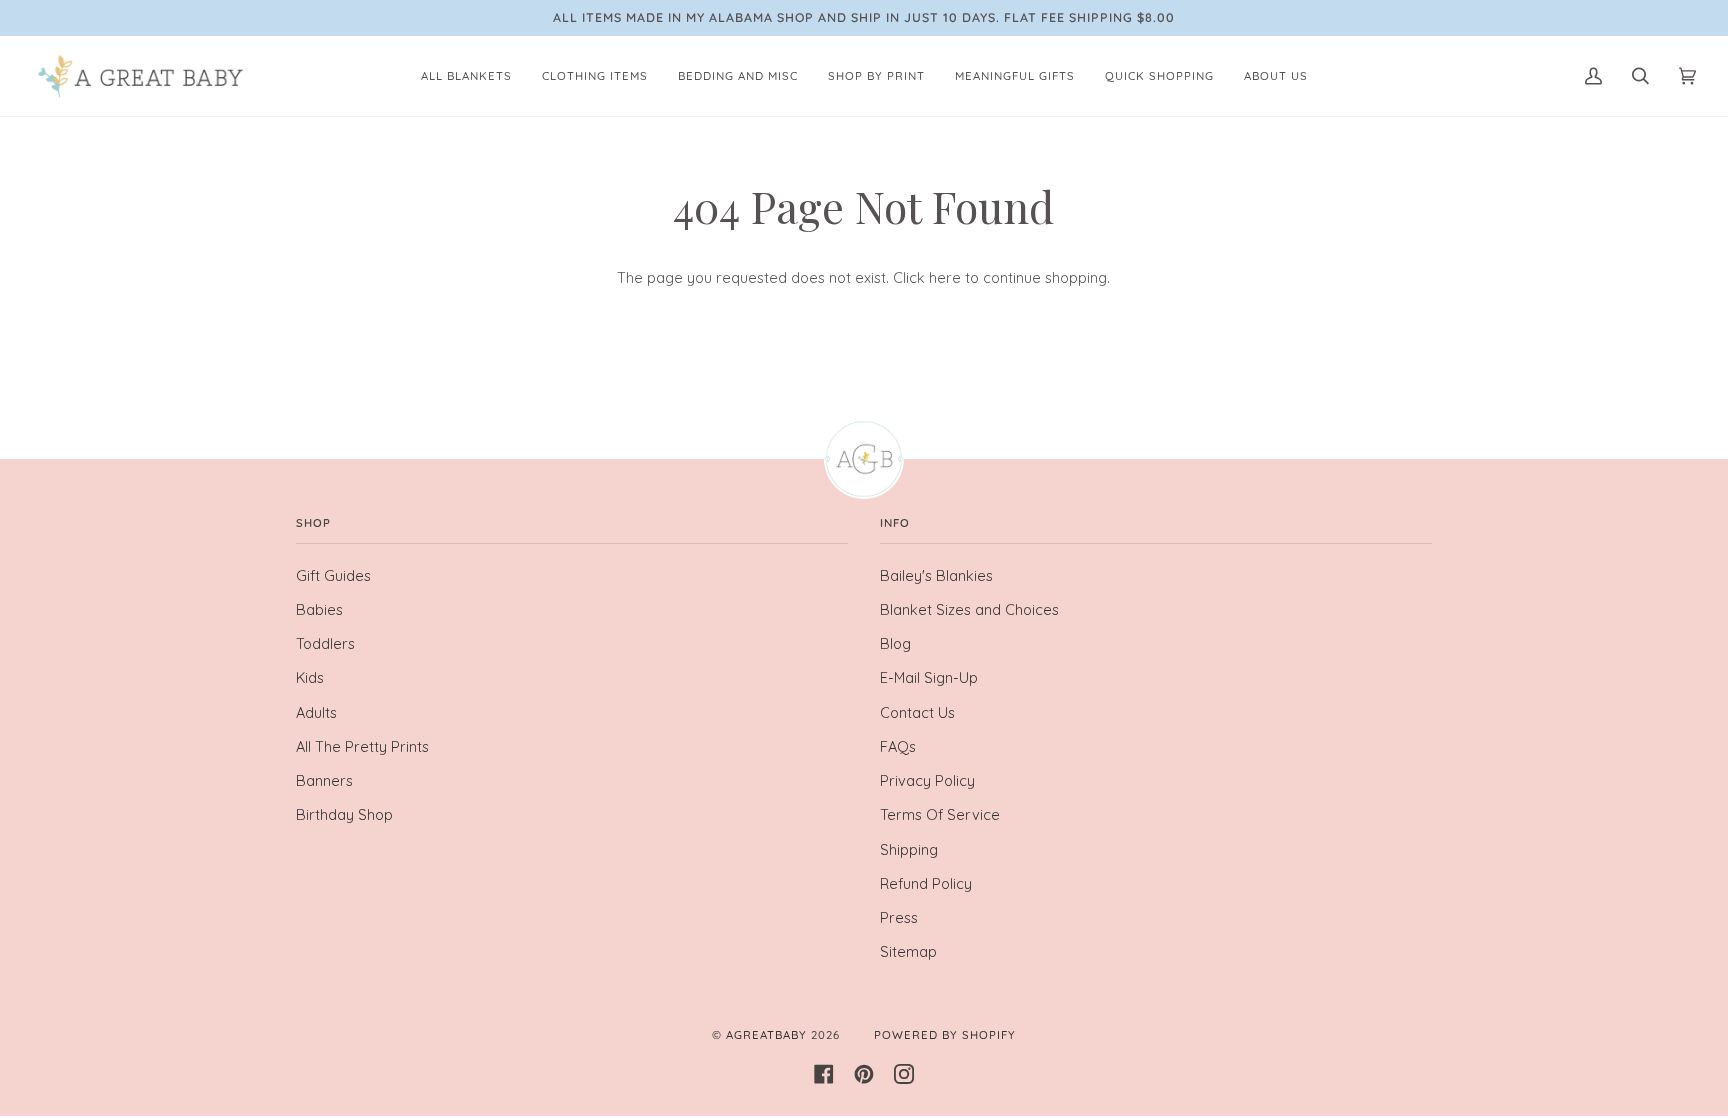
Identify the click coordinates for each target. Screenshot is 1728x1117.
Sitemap (908, 951)
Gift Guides (333, 575)
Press (899, 917)
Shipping (909, 849)
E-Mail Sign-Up (929, 677)
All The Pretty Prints (362, 746)
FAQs (898, 746)
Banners (324, 780)
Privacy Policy (927, 780)
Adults (316, 712)
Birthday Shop (344, 814)
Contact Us (917, 712)
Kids (310, 677)
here (945, 277)
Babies (319, 609)
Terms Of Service (940, 814)
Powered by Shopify (945, 1035)
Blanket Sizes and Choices (969, 609)
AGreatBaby (766, 1035)
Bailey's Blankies (936, 575)
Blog (895, 643)
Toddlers (325, 643)
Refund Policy (926, 883)
